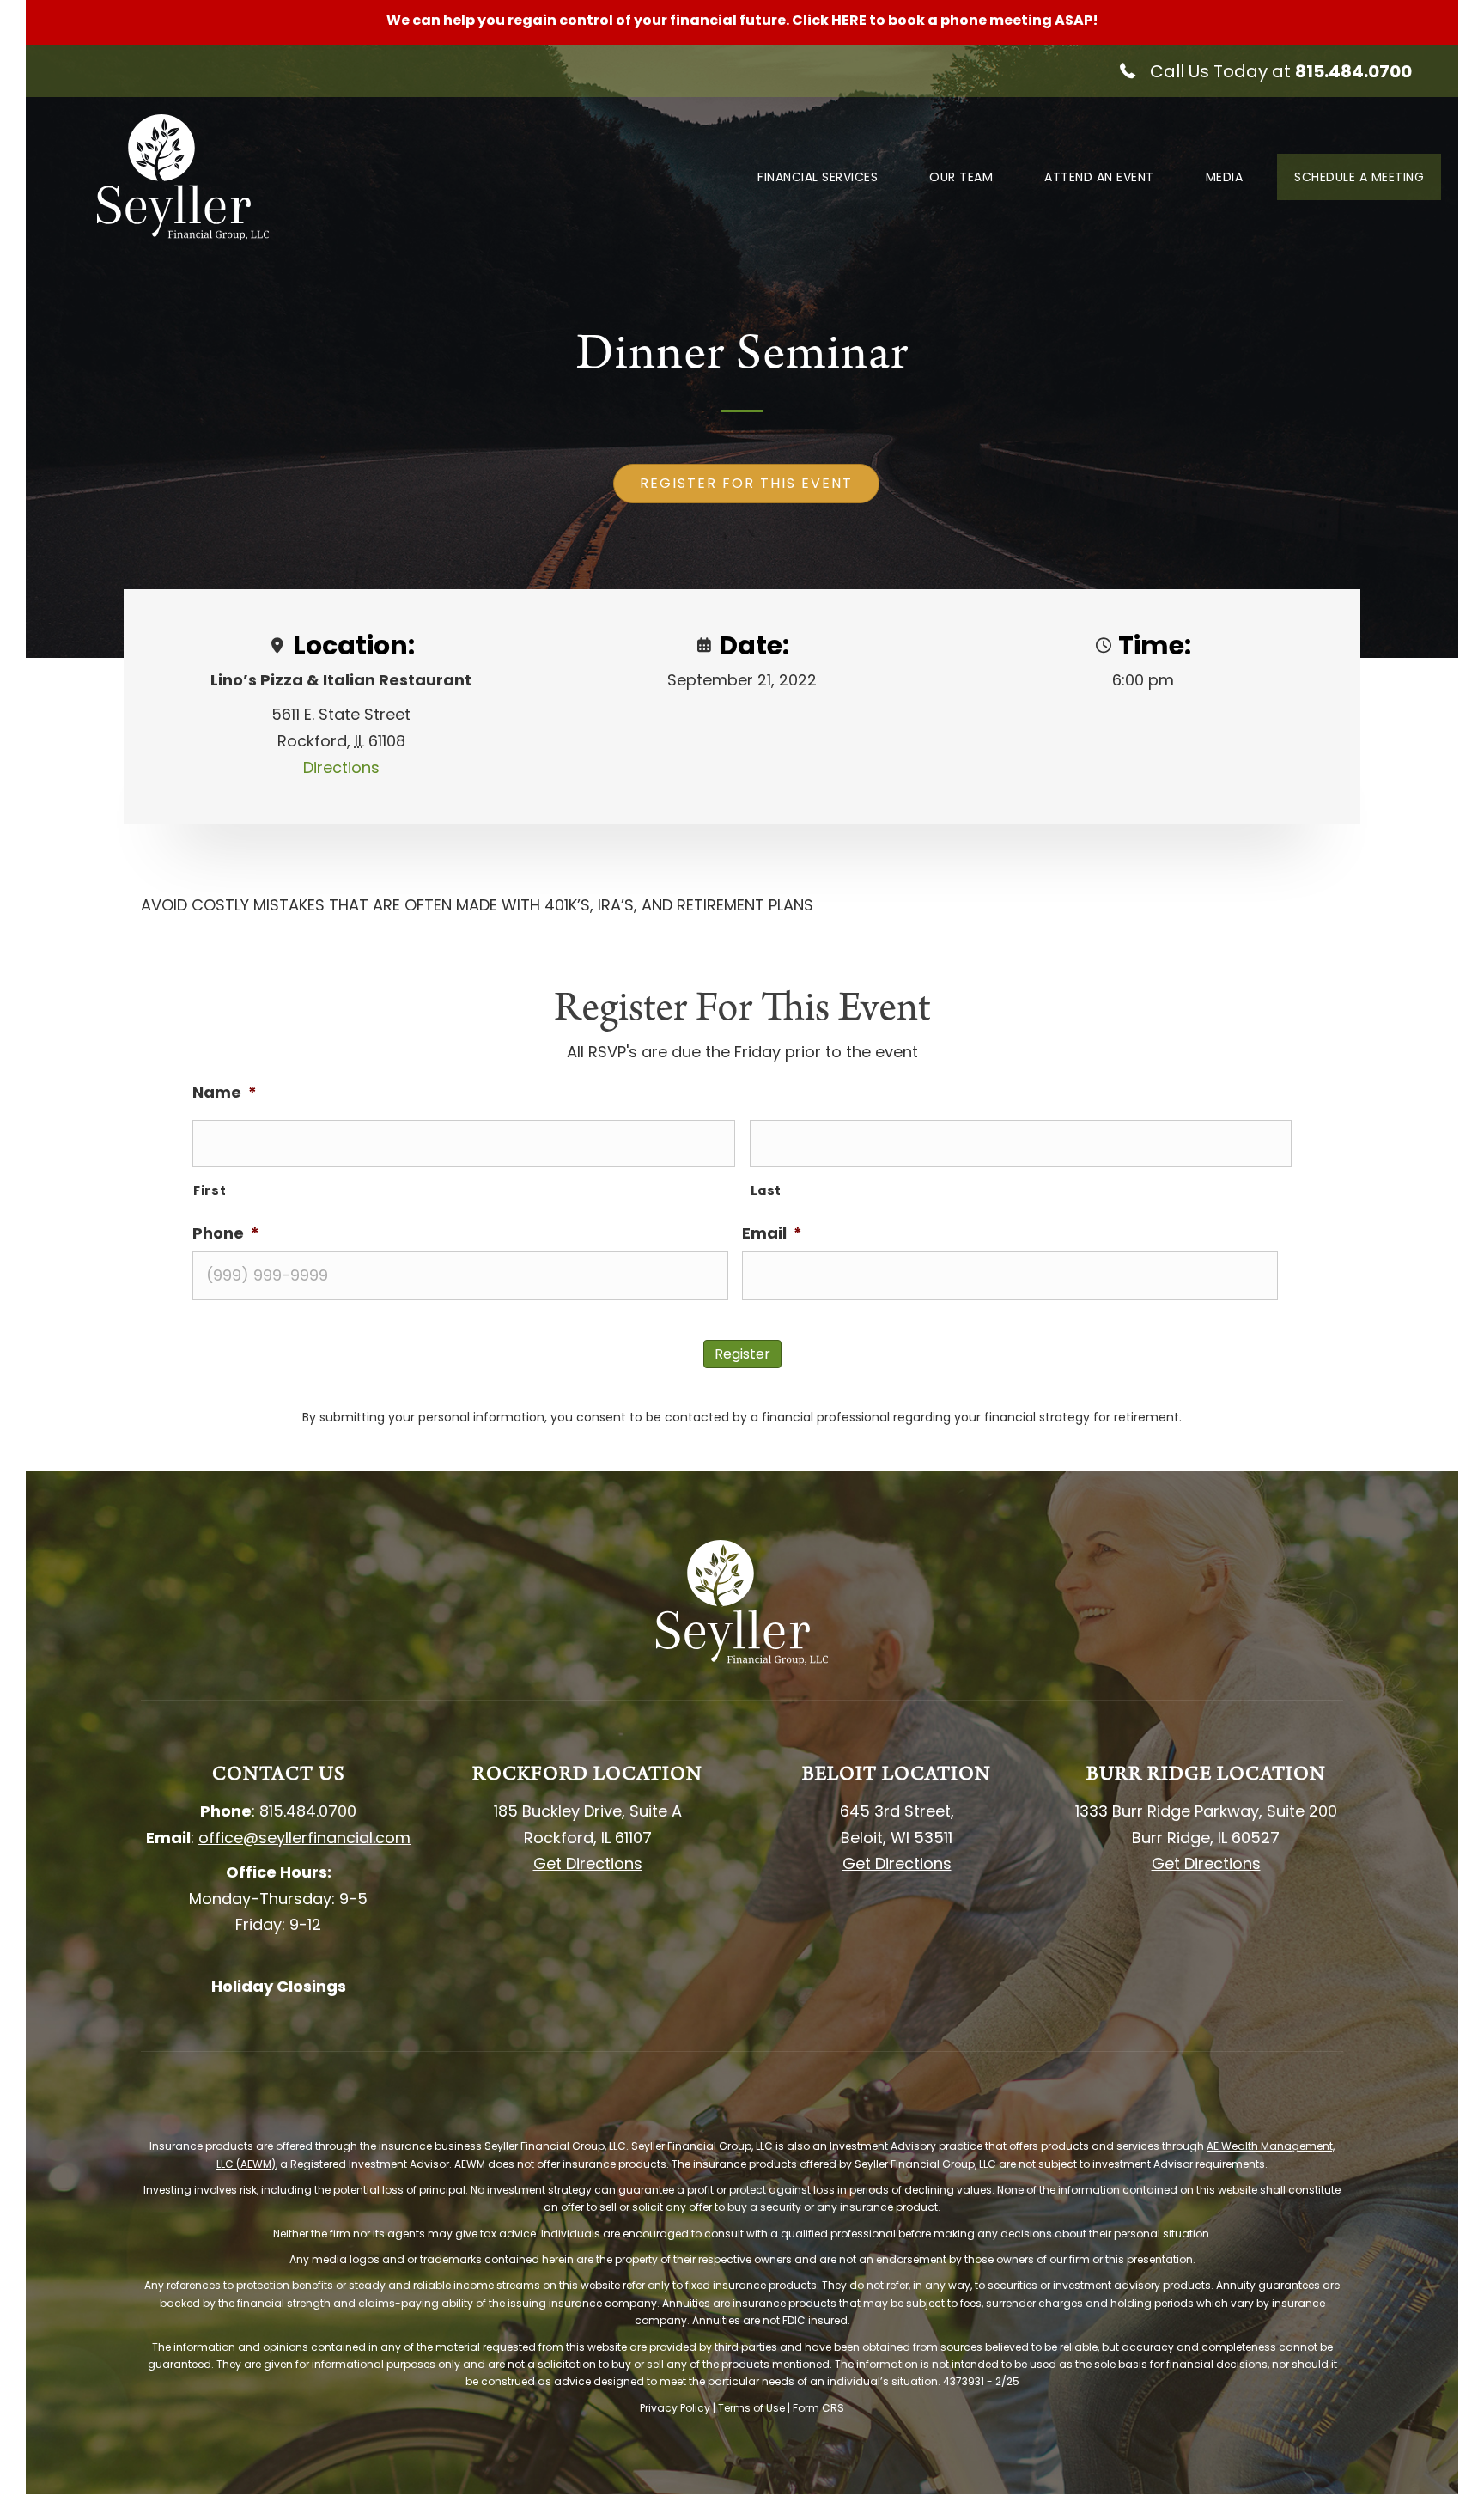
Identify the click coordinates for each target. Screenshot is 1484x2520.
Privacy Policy (675, 2408)
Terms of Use (751, 2408)
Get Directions (588, 1863)
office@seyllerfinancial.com (304, 1838)
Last (766, 1190)
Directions (341, 767)
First (210, 1190)
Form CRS (818, 2408)
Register (742, 1354)
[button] (1264, 71)
